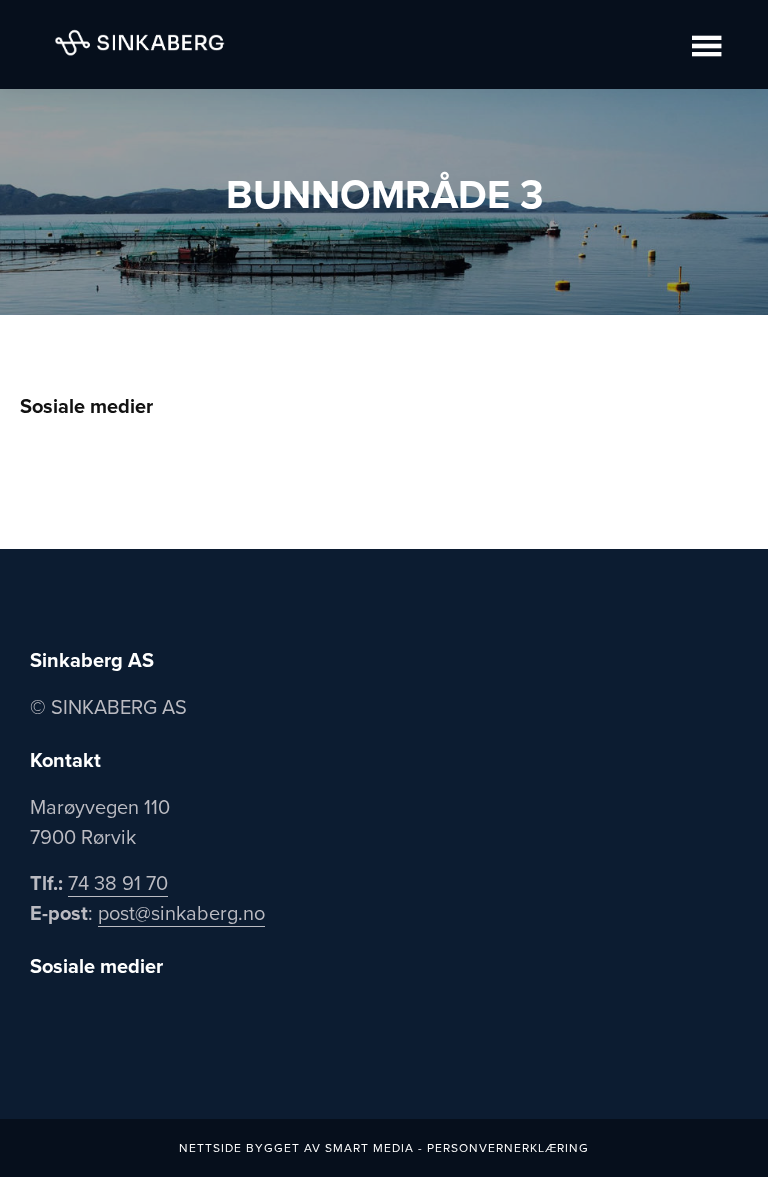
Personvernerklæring (508, 1148)
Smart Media (369, 1148)
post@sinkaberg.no (181, 914)
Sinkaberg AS (140, 42)
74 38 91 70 (118, 884)
